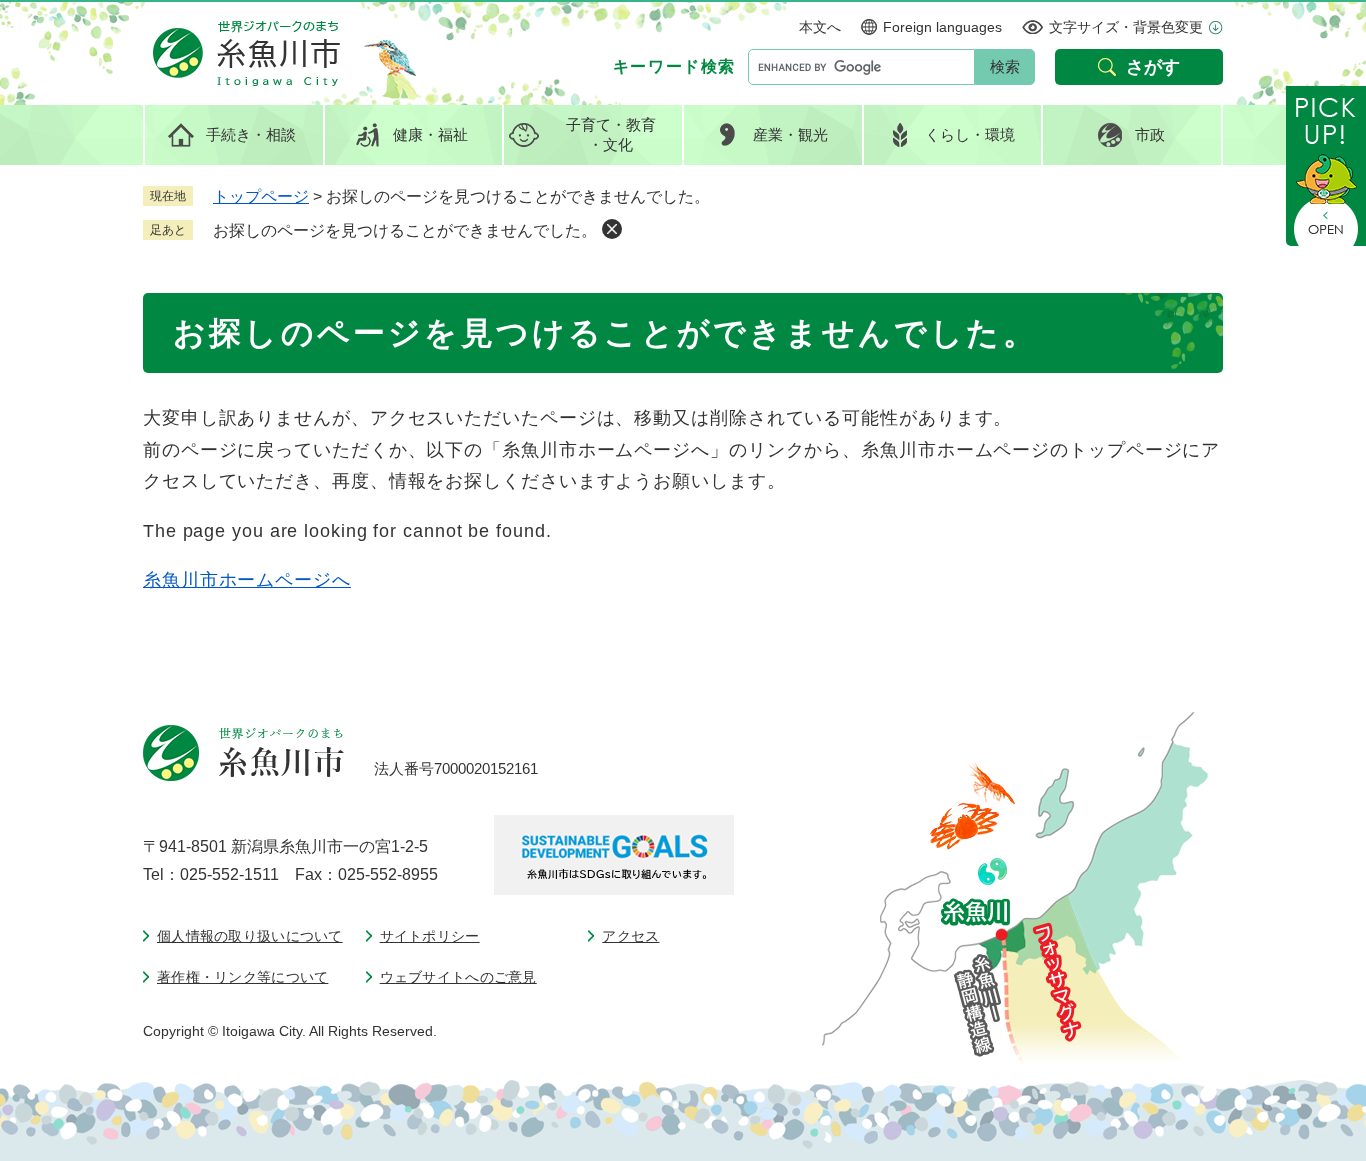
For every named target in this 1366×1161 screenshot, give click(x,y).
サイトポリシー (430, 936)
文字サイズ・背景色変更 (1126, 27)
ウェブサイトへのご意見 (458, 977)
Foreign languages (942, 27)
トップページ (261, 196)
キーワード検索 (674, 66)
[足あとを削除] (612, 229)
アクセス (630, 936)
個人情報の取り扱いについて (250, 936)
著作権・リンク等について (242, 977)
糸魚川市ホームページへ (247, 580)
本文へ (820, 27)
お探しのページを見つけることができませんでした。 (405, 230)
